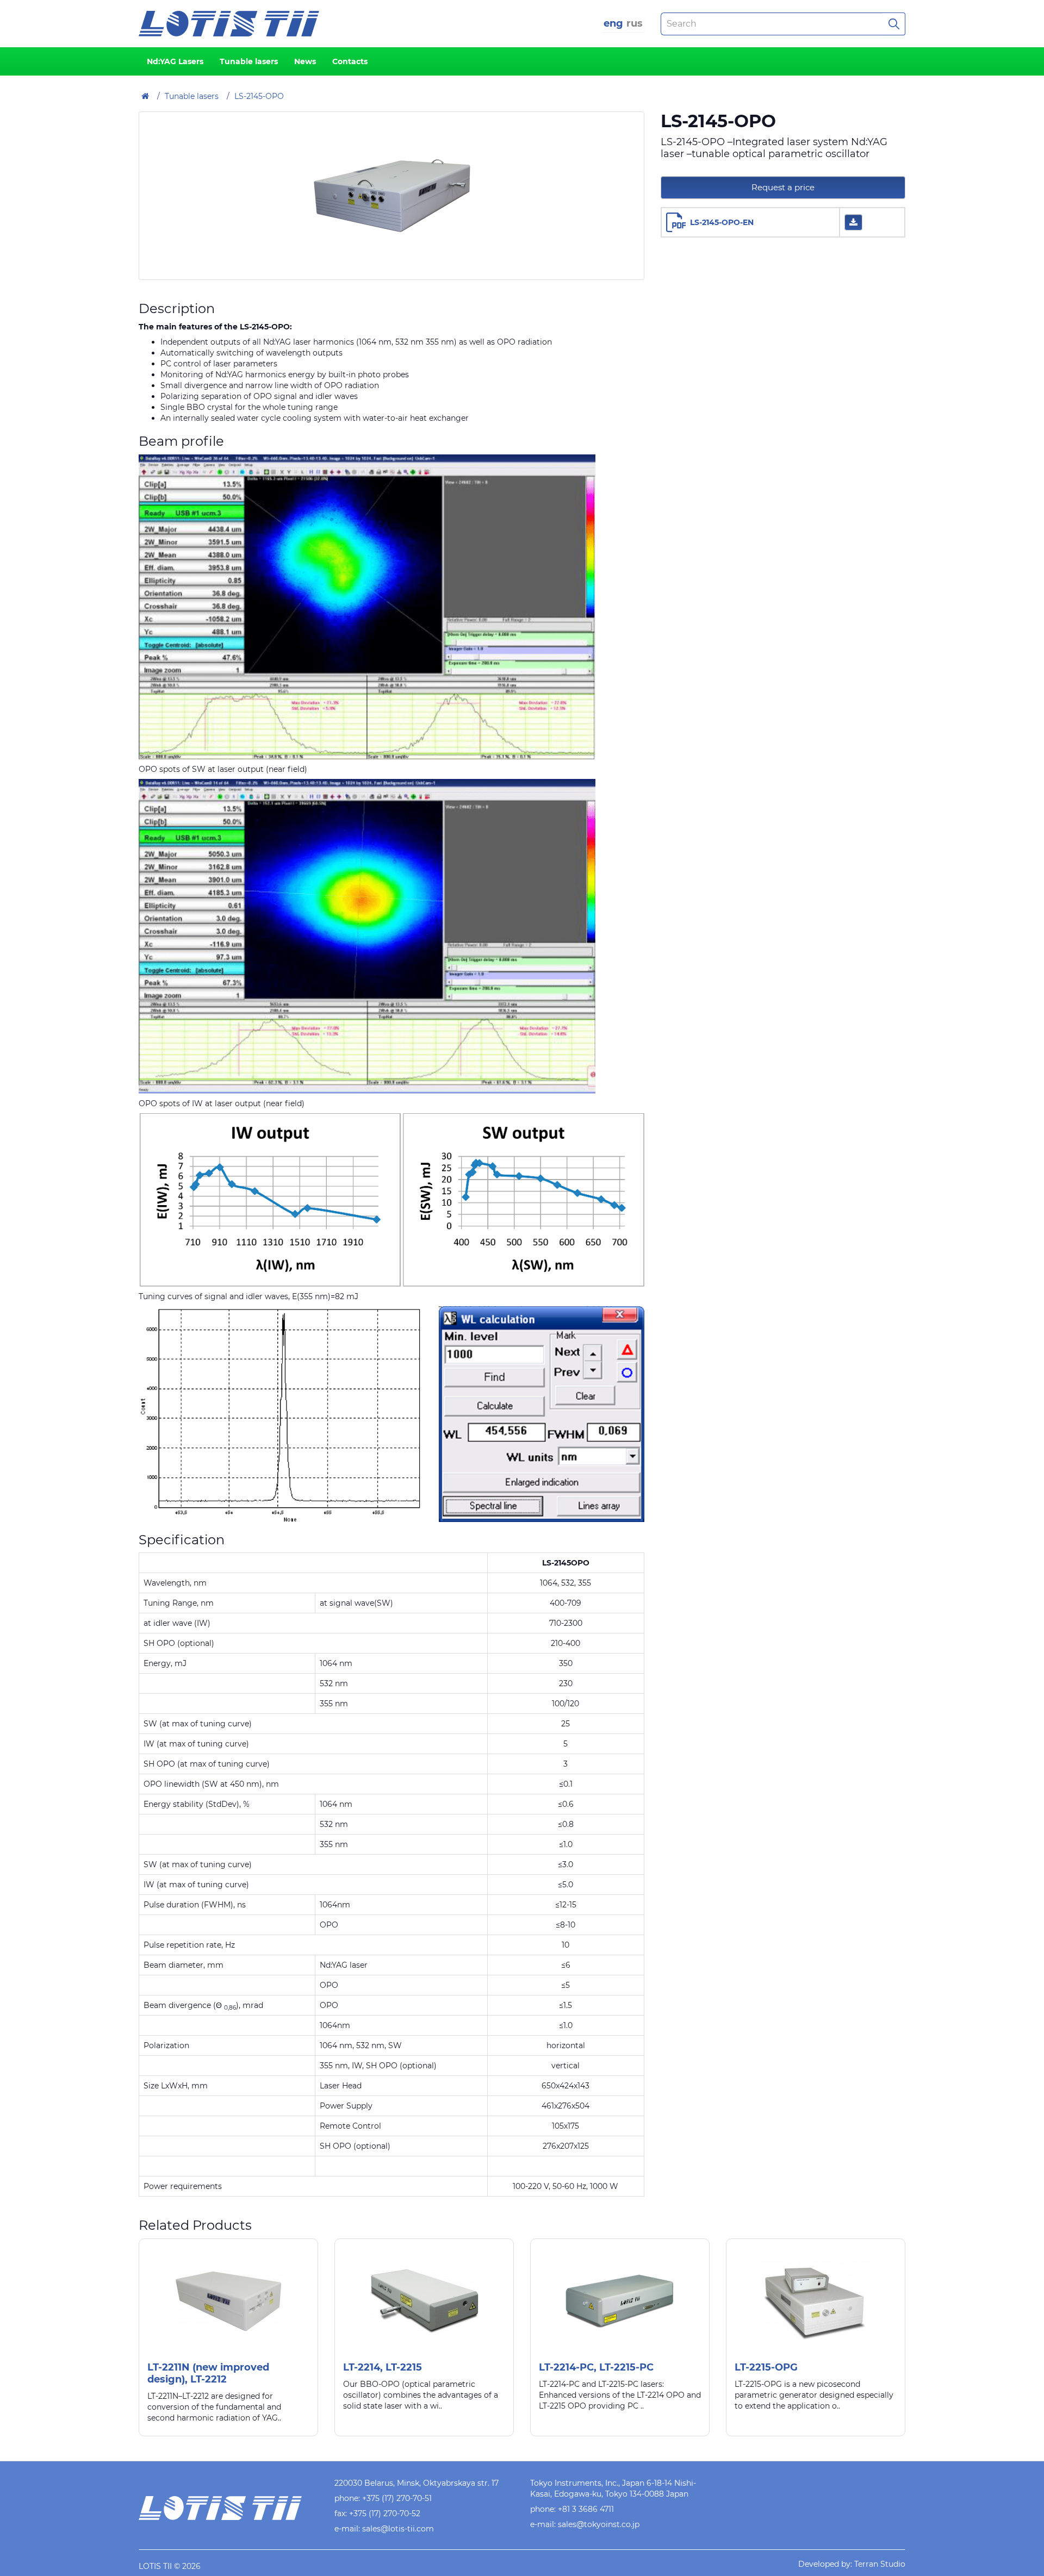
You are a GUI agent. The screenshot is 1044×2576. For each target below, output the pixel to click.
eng (613, 23)
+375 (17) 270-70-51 (397, 2498)
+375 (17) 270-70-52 (385, 2513)
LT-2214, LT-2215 (383, 2367)
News (305, 61)
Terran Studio (880, 2564)
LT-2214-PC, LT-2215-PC (596, 2367)
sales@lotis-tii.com (398, 2529)
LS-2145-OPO (259, 96)
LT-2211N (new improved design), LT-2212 (208, 2373)
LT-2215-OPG (766, 2367)
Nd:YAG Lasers (175, 61)
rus (635, 23)
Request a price (783, 187)
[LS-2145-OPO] (391, 196)
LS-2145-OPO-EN (722, 222)
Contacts (350, 61)
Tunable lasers (249, 61)
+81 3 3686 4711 (586, 2509)
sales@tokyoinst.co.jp (599, 2524)
